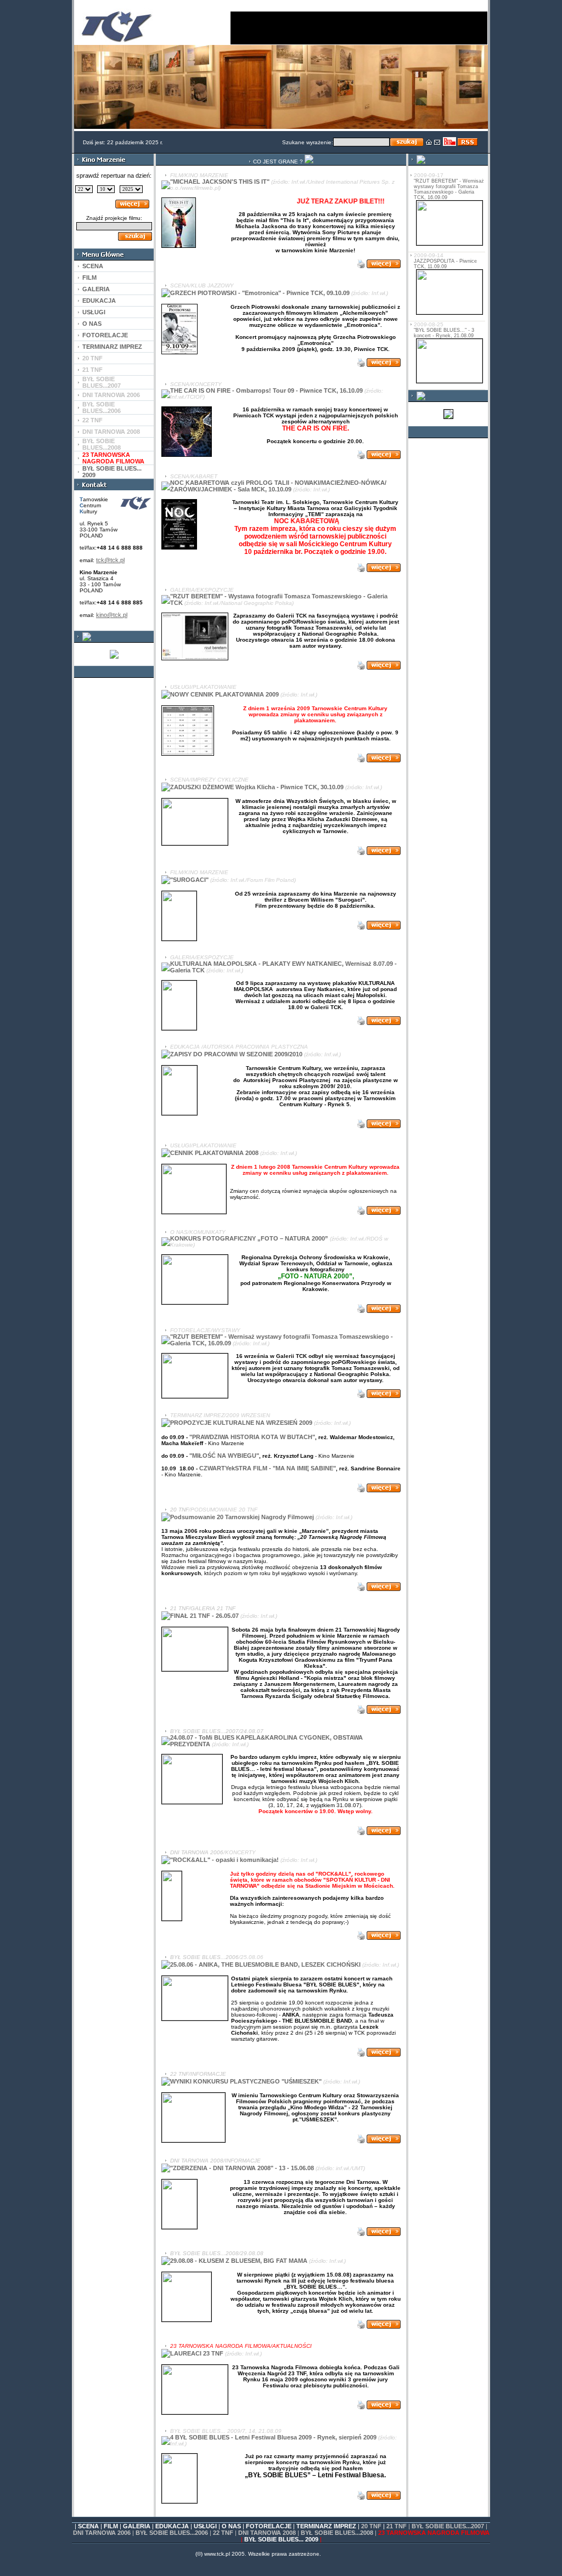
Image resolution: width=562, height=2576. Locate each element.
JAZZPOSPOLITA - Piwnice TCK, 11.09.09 (445, 264)
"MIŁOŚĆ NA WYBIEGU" (224, 1456)
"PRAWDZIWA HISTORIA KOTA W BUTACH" (252, 1437)
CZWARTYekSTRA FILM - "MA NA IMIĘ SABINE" (268, 1468)
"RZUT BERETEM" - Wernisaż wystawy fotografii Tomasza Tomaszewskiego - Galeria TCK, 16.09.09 (449, 189)
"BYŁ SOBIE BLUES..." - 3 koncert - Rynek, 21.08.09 (444, 333)
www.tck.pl (217, 2554)
